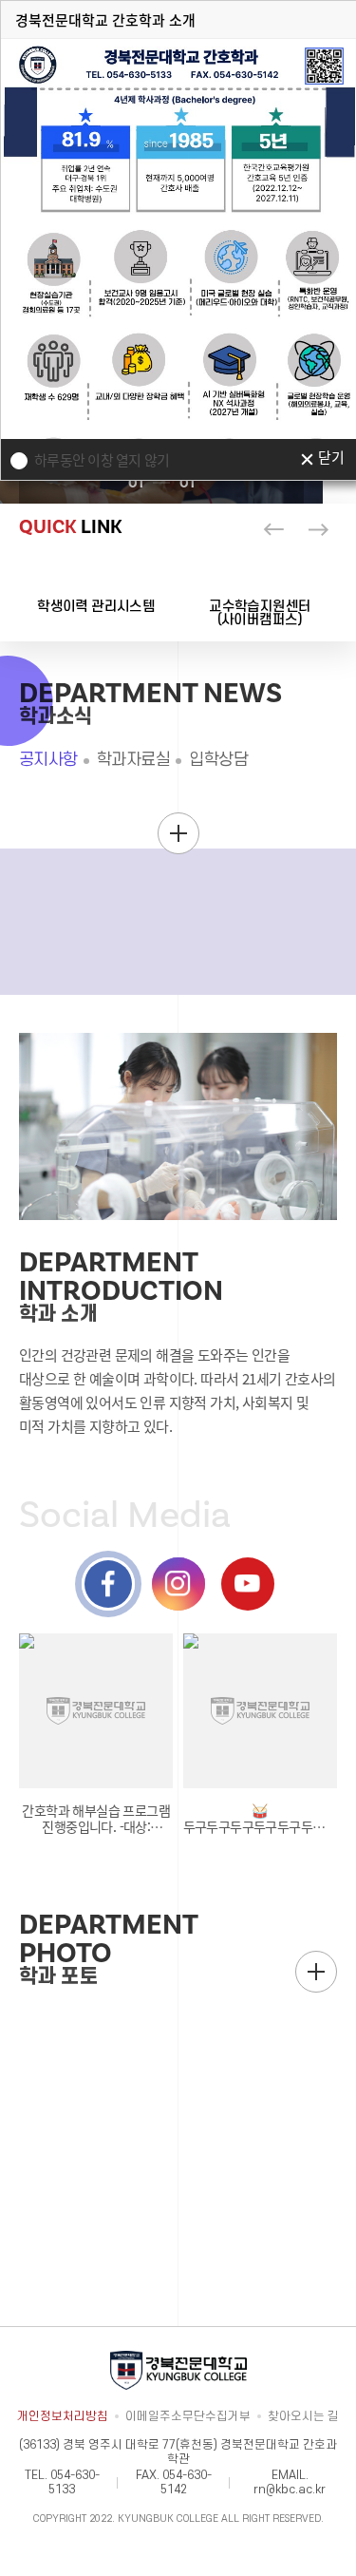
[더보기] (178, 833)
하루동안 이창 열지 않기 (102, 460)
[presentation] (273, 529)
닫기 (331, 459)
